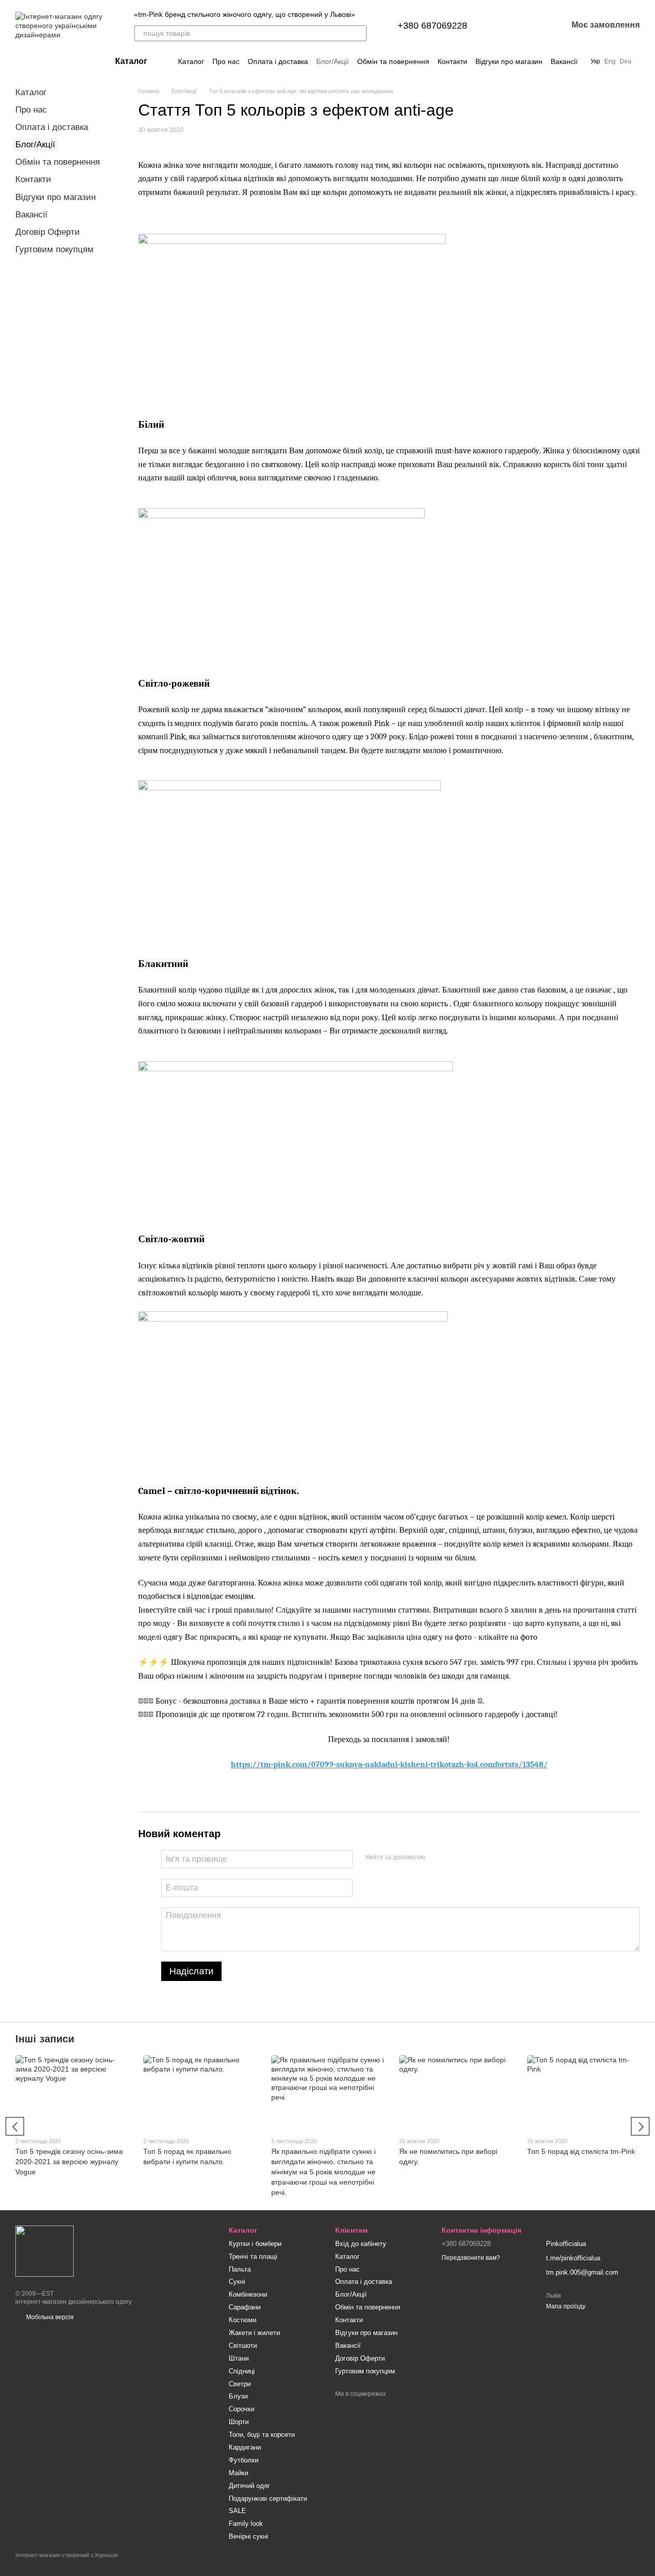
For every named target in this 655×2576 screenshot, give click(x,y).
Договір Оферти (48, 232)
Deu (626, 61)
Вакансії (564, 61)
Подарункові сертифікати (268, 2498)
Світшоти (243, 2346)
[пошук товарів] (359, 33)
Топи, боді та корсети (262, 2435)
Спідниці (242, 2371)
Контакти (452, 61)
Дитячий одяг (249, 2486)
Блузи (238, 2396)
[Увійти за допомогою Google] (453, 1858)
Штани (239, 2358)
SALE (237, 2511)
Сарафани (245, 2307)
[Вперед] (640, 2126)
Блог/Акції (333, 61)
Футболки (244, 2460)
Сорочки (242, 2409)
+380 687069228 (432, 26)
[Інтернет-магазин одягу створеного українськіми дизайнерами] (45, 2251)
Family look (246, 2524)
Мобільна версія (49, 2317)
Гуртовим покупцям (54, 249)
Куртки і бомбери (255, 2244)
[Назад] (15, 2126)
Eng (610, 61)
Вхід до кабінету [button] (361, 2244)
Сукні (237, 2282)
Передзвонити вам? (471, 2258)
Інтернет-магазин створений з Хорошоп (67, 2555)
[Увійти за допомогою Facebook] (436, 1858)
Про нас (226, 61)
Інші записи (45, 2039)
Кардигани (245, 2447)
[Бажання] (533, 26)
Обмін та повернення (393, 61)
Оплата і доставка (278, 61)
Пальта (240, 2269)
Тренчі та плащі (253, 2256)
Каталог (191, 61)
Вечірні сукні (248, 2536)
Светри (240, 2384)
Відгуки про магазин (509, 61)
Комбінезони (248, 2294)
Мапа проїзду (566, 2306)
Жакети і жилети (254, 2333)
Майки (238, 2473)
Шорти (239, 2422)
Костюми (243, 2320)
